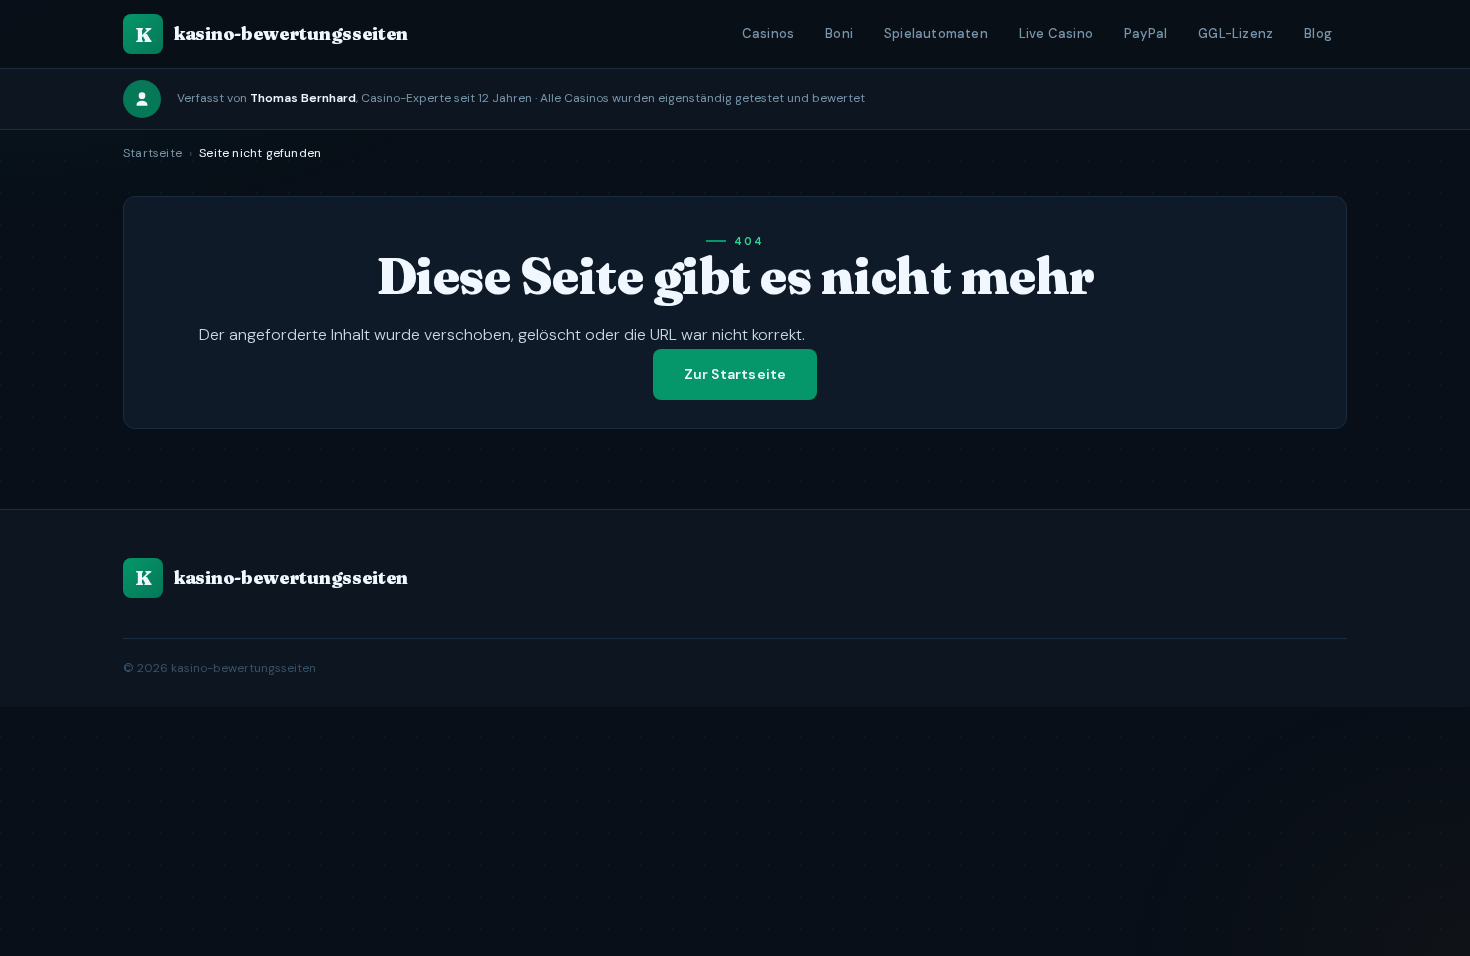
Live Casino (1056, 33)
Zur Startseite (735, 374)
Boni (839, 33)
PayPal (1145, 33)
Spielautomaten (936, 33)
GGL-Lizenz (1235, 33)
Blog (1318, 33)
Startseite (152, 153)
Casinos (768, 33)
